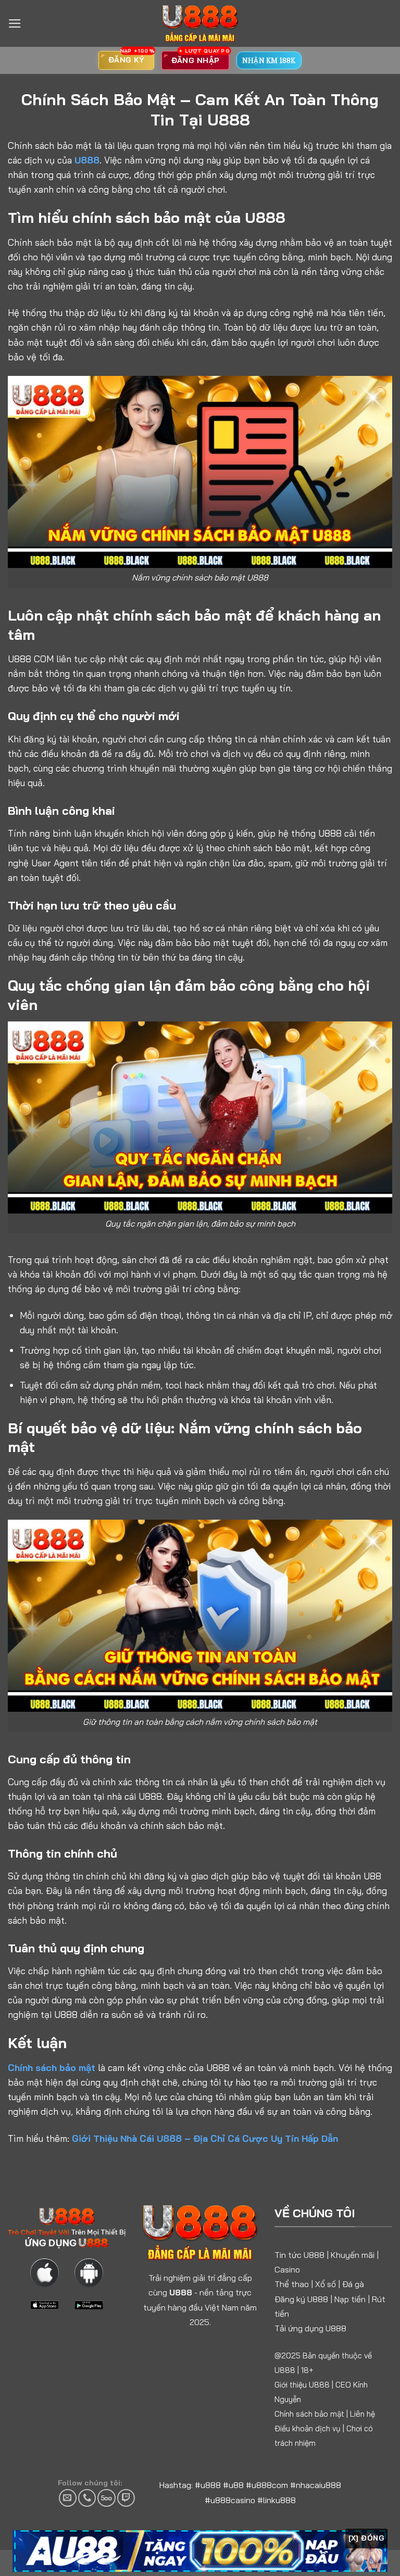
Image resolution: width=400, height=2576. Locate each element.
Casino (287, 2269)
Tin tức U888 (299, 2255)
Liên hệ (362, 2414)
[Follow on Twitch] (126, 2498)
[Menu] (15, 23)
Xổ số (326, 2284)
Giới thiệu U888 (302, 2385)
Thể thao (292, 2284)
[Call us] (87, 2498)
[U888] (200, 23)
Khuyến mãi (353, 2255)
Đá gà (353, 2284)
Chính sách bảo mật (52, 2067)
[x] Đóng (366, 2538)
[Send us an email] (68, 2498)
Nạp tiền (350, 2299)
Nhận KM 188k (269, 60)
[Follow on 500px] (106, 2498)
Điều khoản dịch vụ (308, 2428)
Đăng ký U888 (301, 2299)
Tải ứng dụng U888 (310, 2328)
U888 (87, 160)
